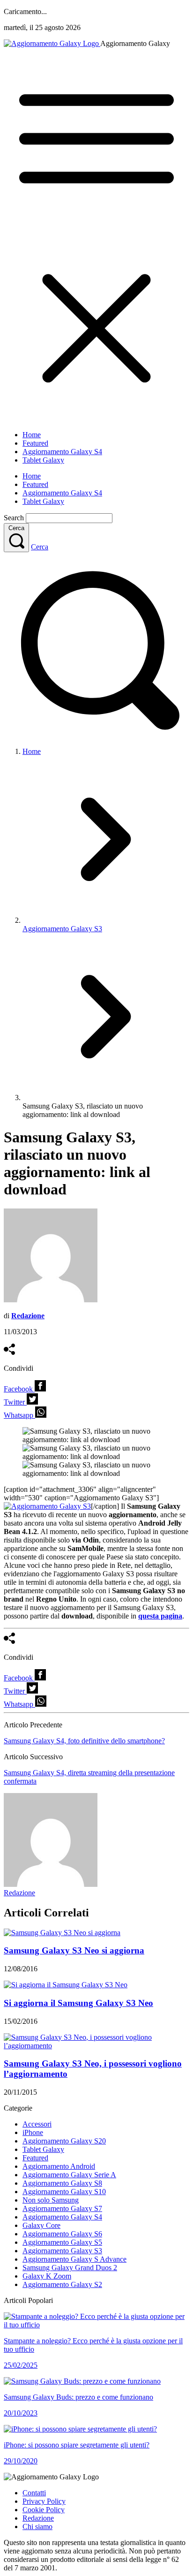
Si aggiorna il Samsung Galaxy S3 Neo (78, 2003)
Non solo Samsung (51, 2200)
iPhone (33, 2132)
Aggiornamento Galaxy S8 (62, 2183)
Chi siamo (37, 2527)
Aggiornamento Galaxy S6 (62, 2234)
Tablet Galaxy (43, 460)
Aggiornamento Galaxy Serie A (69, 2175)
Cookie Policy (44, 2510)
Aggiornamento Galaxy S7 (62, 2208)
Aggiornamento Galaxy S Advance (74, 2259)
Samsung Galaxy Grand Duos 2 (70, 2268)
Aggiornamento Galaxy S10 (64, 2192)
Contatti (34, 2493)
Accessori (37, 2124)
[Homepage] (52, 43)
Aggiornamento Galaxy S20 (64, 2141)
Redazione (19, 1893)
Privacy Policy (44, 2501)
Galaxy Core (41, 2225)
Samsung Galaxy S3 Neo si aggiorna (74, 1950)
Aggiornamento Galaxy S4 (62, 452)
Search (14, 518)
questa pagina (160, 1616)
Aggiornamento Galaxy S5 (62, 2242)
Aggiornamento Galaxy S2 (62, 2284)
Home (32, 435)
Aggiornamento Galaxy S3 (62, 929)
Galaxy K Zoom (47, 2276)
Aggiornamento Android (59, 2166)
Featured (35, 443)
